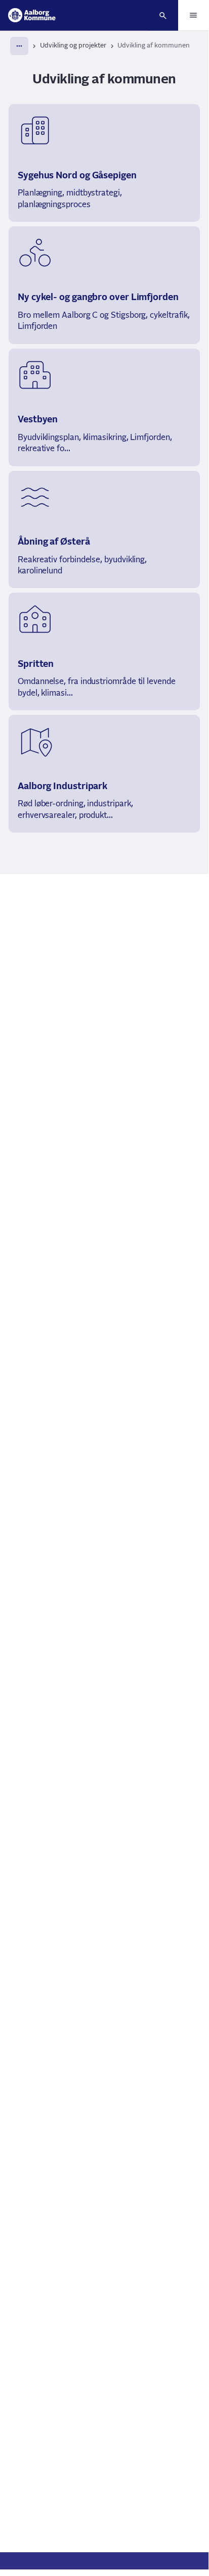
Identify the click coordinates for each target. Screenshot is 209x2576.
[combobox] (19, 46)
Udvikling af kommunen (154, 46)
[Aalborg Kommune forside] (32, 15)
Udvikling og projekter (73, 46)
